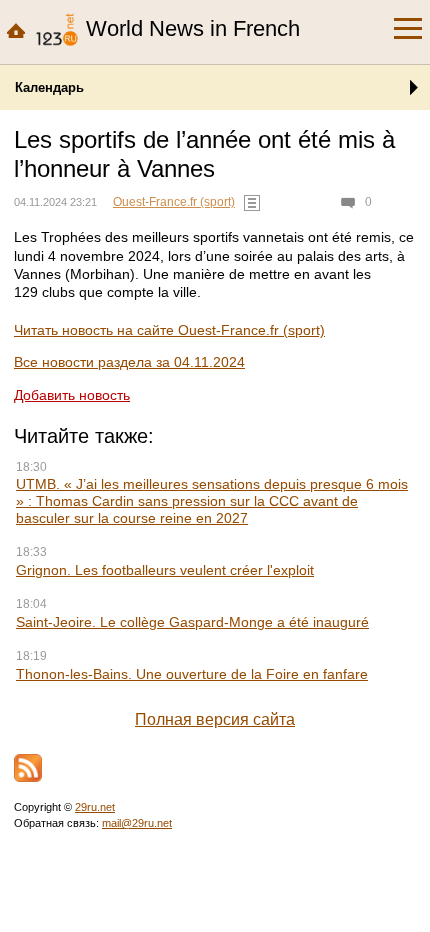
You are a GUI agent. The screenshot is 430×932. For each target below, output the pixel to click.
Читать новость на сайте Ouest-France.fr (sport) (169, 330)
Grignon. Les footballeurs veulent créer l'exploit (165, 570)
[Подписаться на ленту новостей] (28, 768)
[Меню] (408, 29)
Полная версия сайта (215, 719)
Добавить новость (72, 395)
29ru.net (95, 807)
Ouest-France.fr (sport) (174, 202)
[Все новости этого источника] (252, 203)
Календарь (49, 87)
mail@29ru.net (137, 823)
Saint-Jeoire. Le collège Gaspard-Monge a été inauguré (192, 622)
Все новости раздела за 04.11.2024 (129, 362)
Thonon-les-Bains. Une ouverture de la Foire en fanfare (192, 674)
